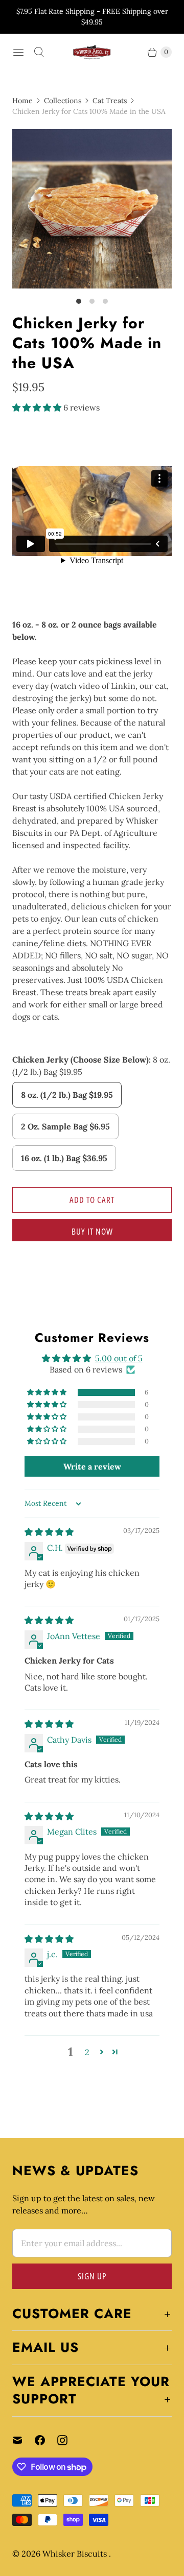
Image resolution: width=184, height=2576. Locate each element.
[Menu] (18, 52)
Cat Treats (110, 101)
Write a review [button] (92, 1466)
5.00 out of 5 (119, 1358)
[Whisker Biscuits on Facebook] (46, 2440)
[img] (49, 1532)
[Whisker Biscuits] (92, 52)
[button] (38, 407)
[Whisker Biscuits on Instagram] (68, 2440)
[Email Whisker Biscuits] (24, 2440)
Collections (63, 101)
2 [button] (87, 2052)
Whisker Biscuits (76, 2554)
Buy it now (92, 1231)
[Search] (39, 52)
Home (22, 101)
